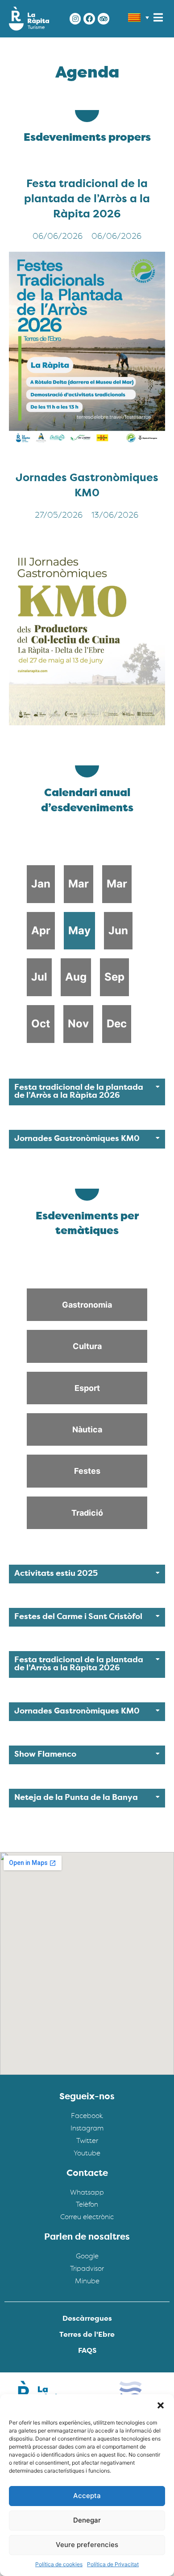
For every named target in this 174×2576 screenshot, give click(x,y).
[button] (161, 2405)
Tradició (87, 1513)
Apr (41, 930)
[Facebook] (89, 19)
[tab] (87, 1092)
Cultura (87, 1346)
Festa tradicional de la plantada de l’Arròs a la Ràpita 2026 (87, 200)
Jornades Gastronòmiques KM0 (77, 1139)
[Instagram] (75, 19)
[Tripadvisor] (104, 19)
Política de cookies (59, 2564)
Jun (118, 930)
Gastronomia (87, 1305)
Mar (79, 884)
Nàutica (87, 1429)
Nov (78, 1024)
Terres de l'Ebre (87, 2335)
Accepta (87, 2496)
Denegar (87, 2520)
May (79, 930)
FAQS (87, 2351)
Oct (41, 1024)
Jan (41, 884)
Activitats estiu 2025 (56, 1574)
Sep (114, 977)
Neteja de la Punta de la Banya (76, 1798)
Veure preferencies (87, 2545)
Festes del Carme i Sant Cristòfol (78, 1617)
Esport (87, 1388)
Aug (76, 977)
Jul (39, 977)
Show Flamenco (45, 1755)
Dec (117, 1024)
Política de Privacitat (113, 2564)
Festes (87, 1471)
